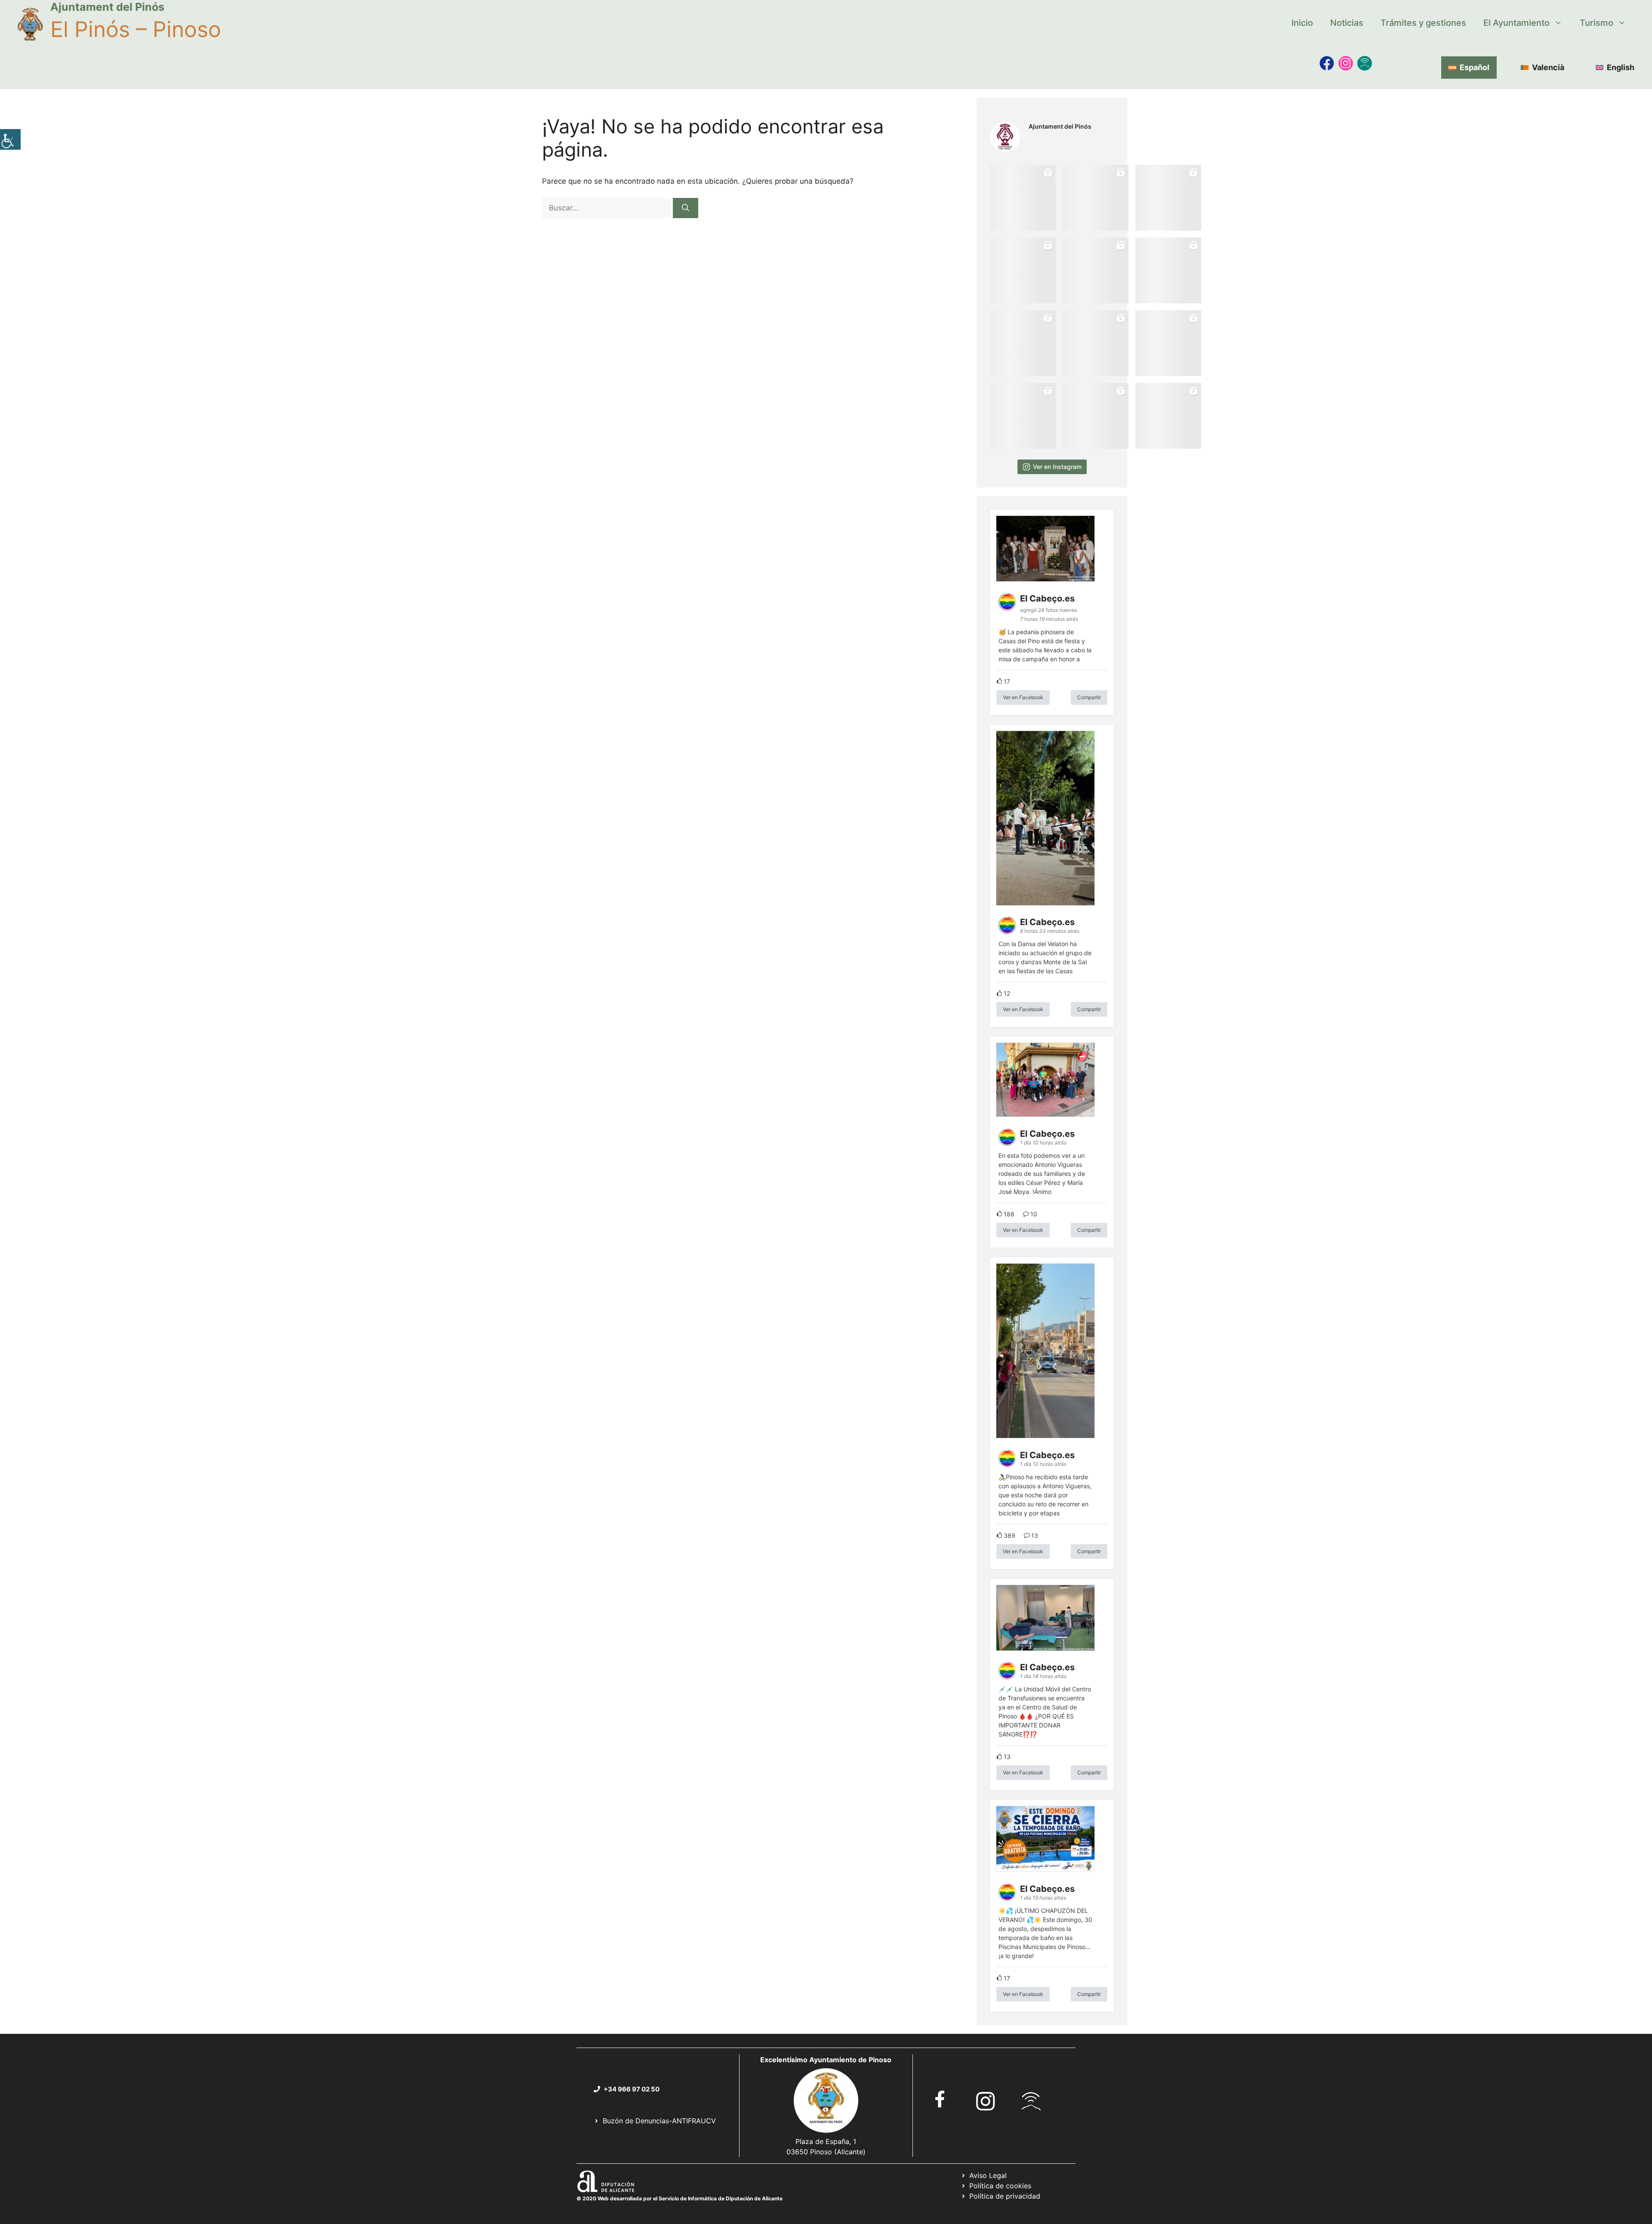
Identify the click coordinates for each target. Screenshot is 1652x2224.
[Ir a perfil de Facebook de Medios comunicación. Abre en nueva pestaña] (1327, 63)
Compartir (1089, 697)
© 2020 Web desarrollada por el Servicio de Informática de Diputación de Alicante (680, 2198)
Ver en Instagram (1057, 467)
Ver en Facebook (1023, 697)
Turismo (1597, 23)
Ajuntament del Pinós (107, 7)
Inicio (1302, 23)
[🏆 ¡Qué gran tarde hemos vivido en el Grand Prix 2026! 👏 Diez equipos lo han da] (1168, 270)
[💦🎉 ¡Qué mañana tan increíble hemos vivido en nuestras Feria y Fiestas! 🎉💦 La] (1023, 198)
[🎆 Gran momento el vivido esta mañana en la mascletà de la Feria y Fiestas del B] (1096, 198)
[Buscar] (686, 208)
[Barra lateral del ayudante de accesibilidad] (10, 139)
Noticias (1347, 23)
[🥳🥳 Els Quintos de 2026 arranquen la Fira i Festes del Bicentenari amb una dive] (1096, 270)
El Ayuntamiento (1516, 23)
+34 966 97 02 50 (632, 2089)
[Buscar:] (607, 208)
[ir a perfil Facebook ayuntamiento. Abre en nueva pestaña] (940, 2099)
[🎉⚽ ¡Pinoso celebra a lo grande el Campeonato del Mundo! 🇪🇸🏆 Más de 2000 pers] (1096, 343)
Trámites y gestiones (1423, 23)
